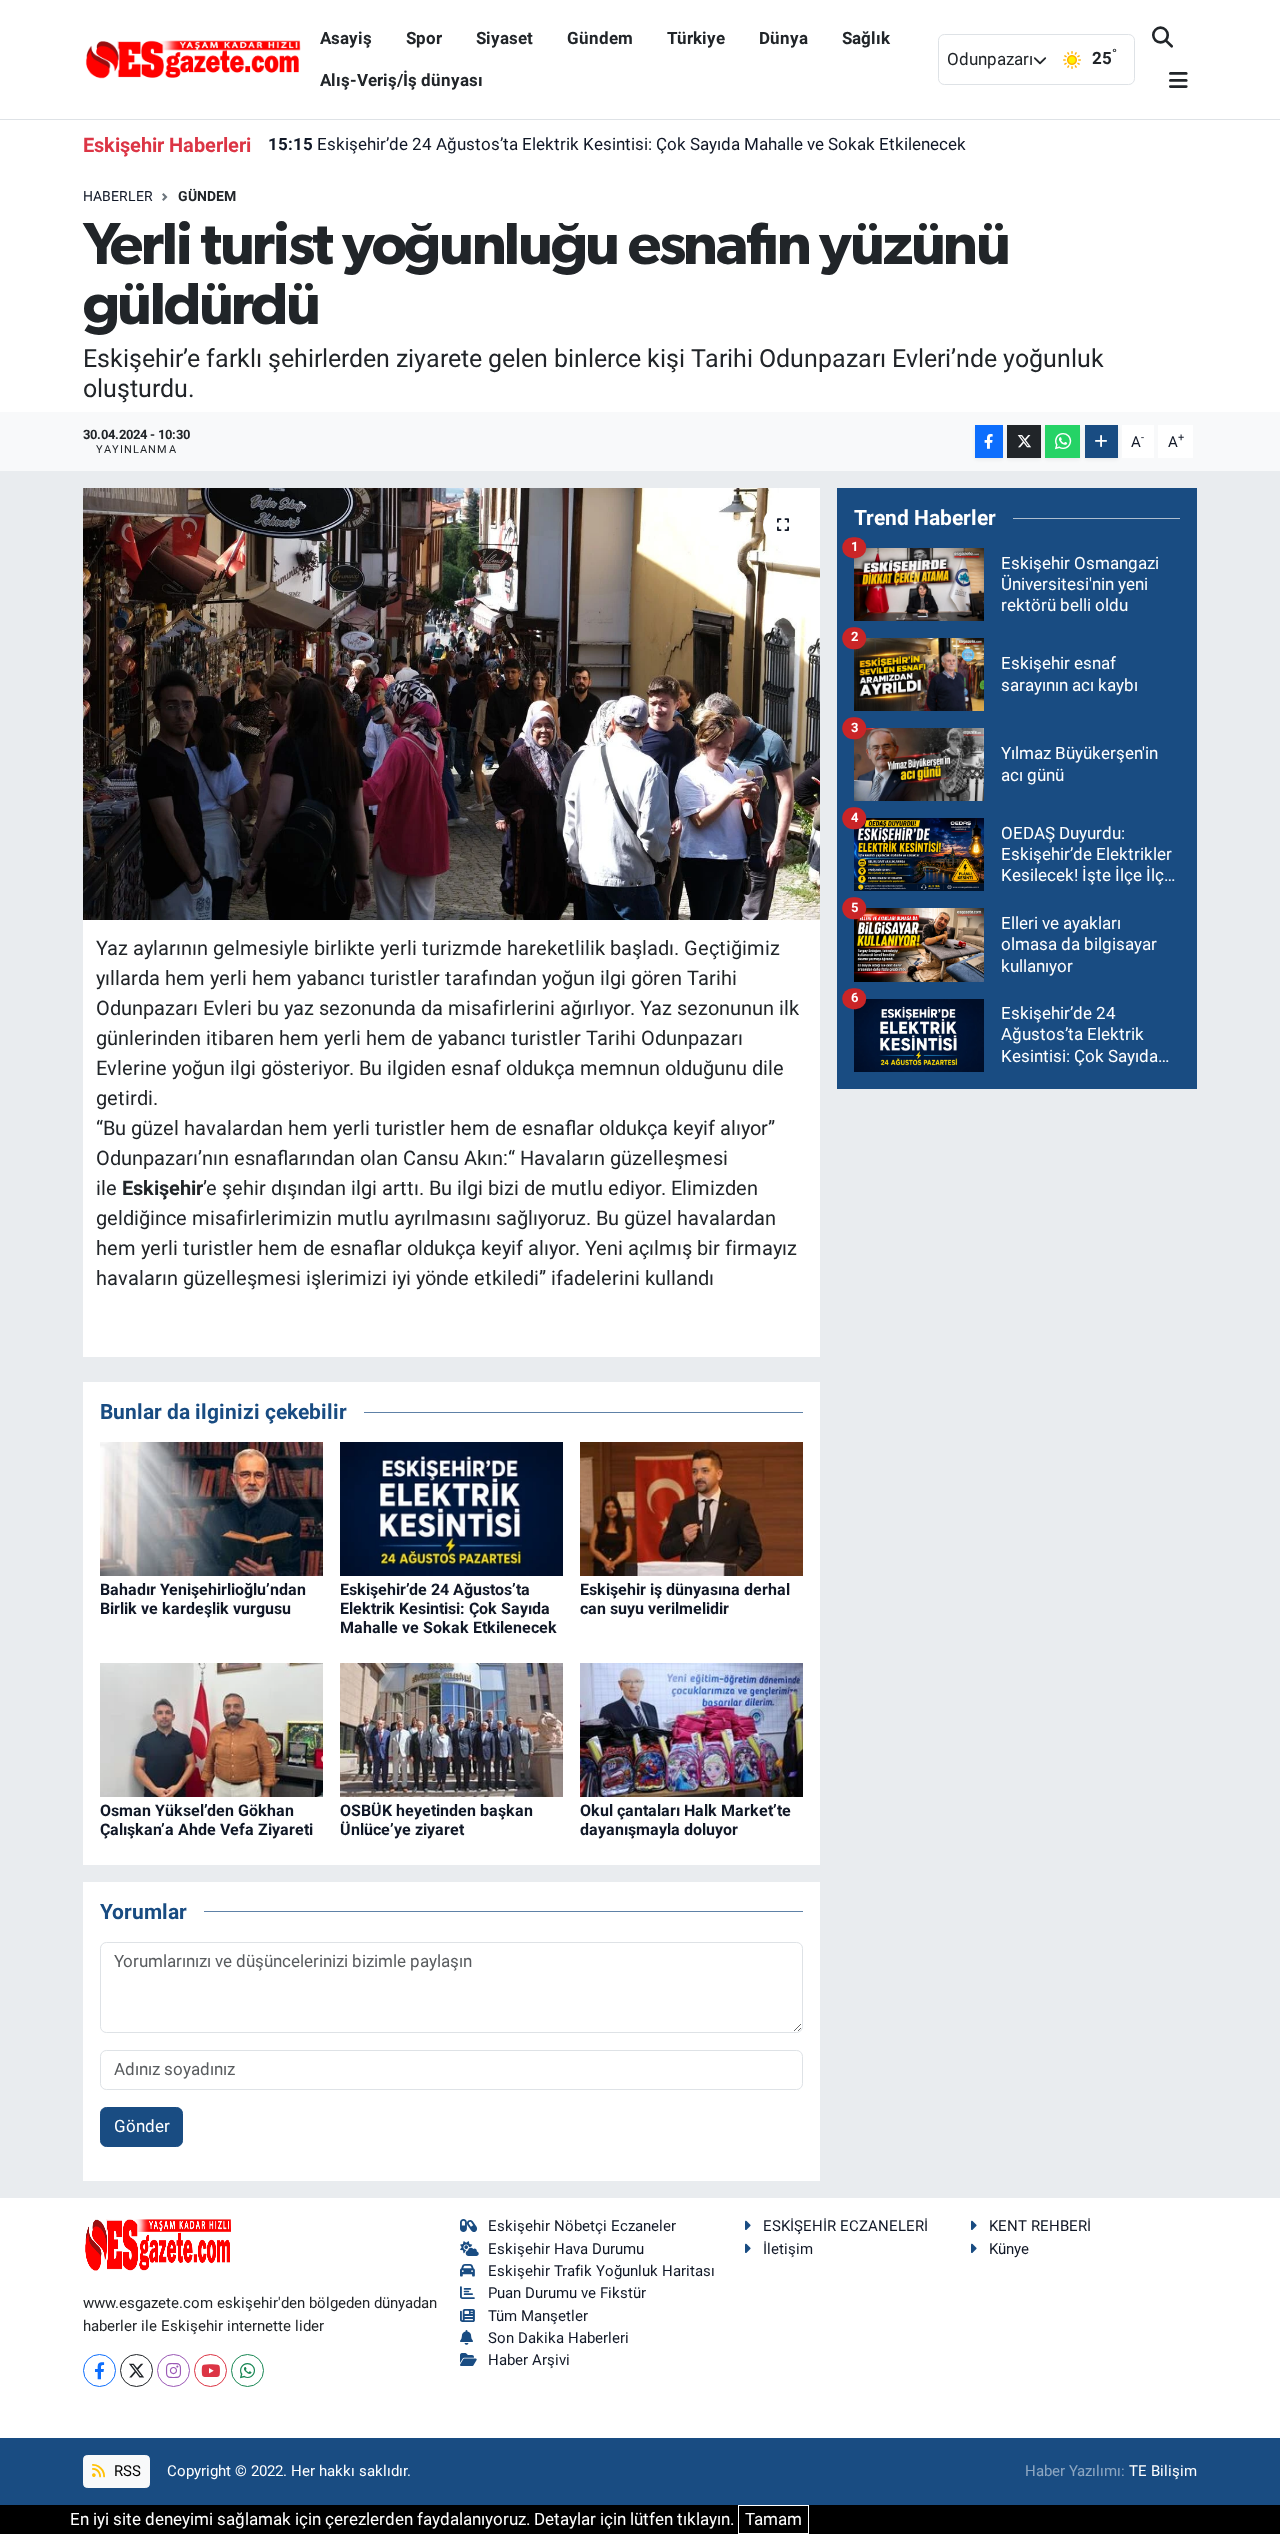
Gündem (600, 38)
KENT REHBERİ (1040, 2226)
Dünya (783, 38)
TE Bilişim (1163, 2471)
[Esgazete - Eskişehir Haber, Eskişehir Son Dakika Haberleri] (193, 58)
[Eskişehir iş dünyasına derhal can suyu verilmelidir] (691, 1507)
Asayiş (346, 38)
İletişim (788, 2249)
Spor (424, 38)
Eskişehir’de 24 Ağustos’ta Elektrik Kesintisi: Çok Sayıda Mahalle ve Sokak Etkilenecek (617, 144)
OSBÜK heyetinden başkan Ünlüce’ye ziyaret (436, 1820)
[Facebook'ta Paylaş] (989, 441)
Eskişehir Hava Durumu (566, 2249)
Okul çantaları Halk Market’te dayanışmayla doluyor (685, 1820)
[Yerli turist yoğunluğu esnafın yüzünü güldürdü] (451, 704)
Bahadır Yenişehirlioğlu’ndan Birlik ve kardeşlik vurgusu (203, 1599)
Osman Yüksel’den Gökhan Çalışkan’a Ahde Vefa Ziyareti (206, 1820)
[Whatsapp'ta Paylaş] (1062, 441)
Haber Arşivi (529, 2360)
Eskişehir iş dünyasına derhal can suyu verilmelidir (685, 1599)
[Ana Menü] (1170, 81)
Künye (1009, 2249)
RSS (125, 2471)
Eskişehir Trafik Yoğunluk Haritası (601, 2271)
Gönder (142, 2126)
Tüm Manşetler (538, 2316)
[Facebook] (99, 2370)
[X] (136, 2370)
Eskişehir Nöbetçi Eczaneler (582, 2226)
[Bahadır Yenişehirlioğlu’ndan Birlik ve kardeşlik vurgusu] (211, 1507)
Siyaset (504, 38)
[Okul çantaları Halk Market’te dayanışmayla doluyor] (691, 1729)
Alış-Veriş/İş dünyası (401, 80)
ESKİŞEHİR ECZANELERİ (845, 2226)
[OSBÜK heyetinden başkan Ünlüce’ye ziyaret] (451, 1729)
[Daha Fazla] (1101, 441)
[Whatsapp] (247, 2370)
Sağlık (866, 38)
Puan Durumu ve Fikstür (567, 2293)
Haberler (118, 196)
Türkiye (696, 38)
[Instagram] (173, 2370)
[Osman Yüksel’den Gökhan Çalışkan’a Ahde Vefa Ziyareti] (211, 1729)
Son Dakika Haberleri (558, 2338)
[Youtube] (210, 2370)
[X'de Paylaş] (1024, 441)
